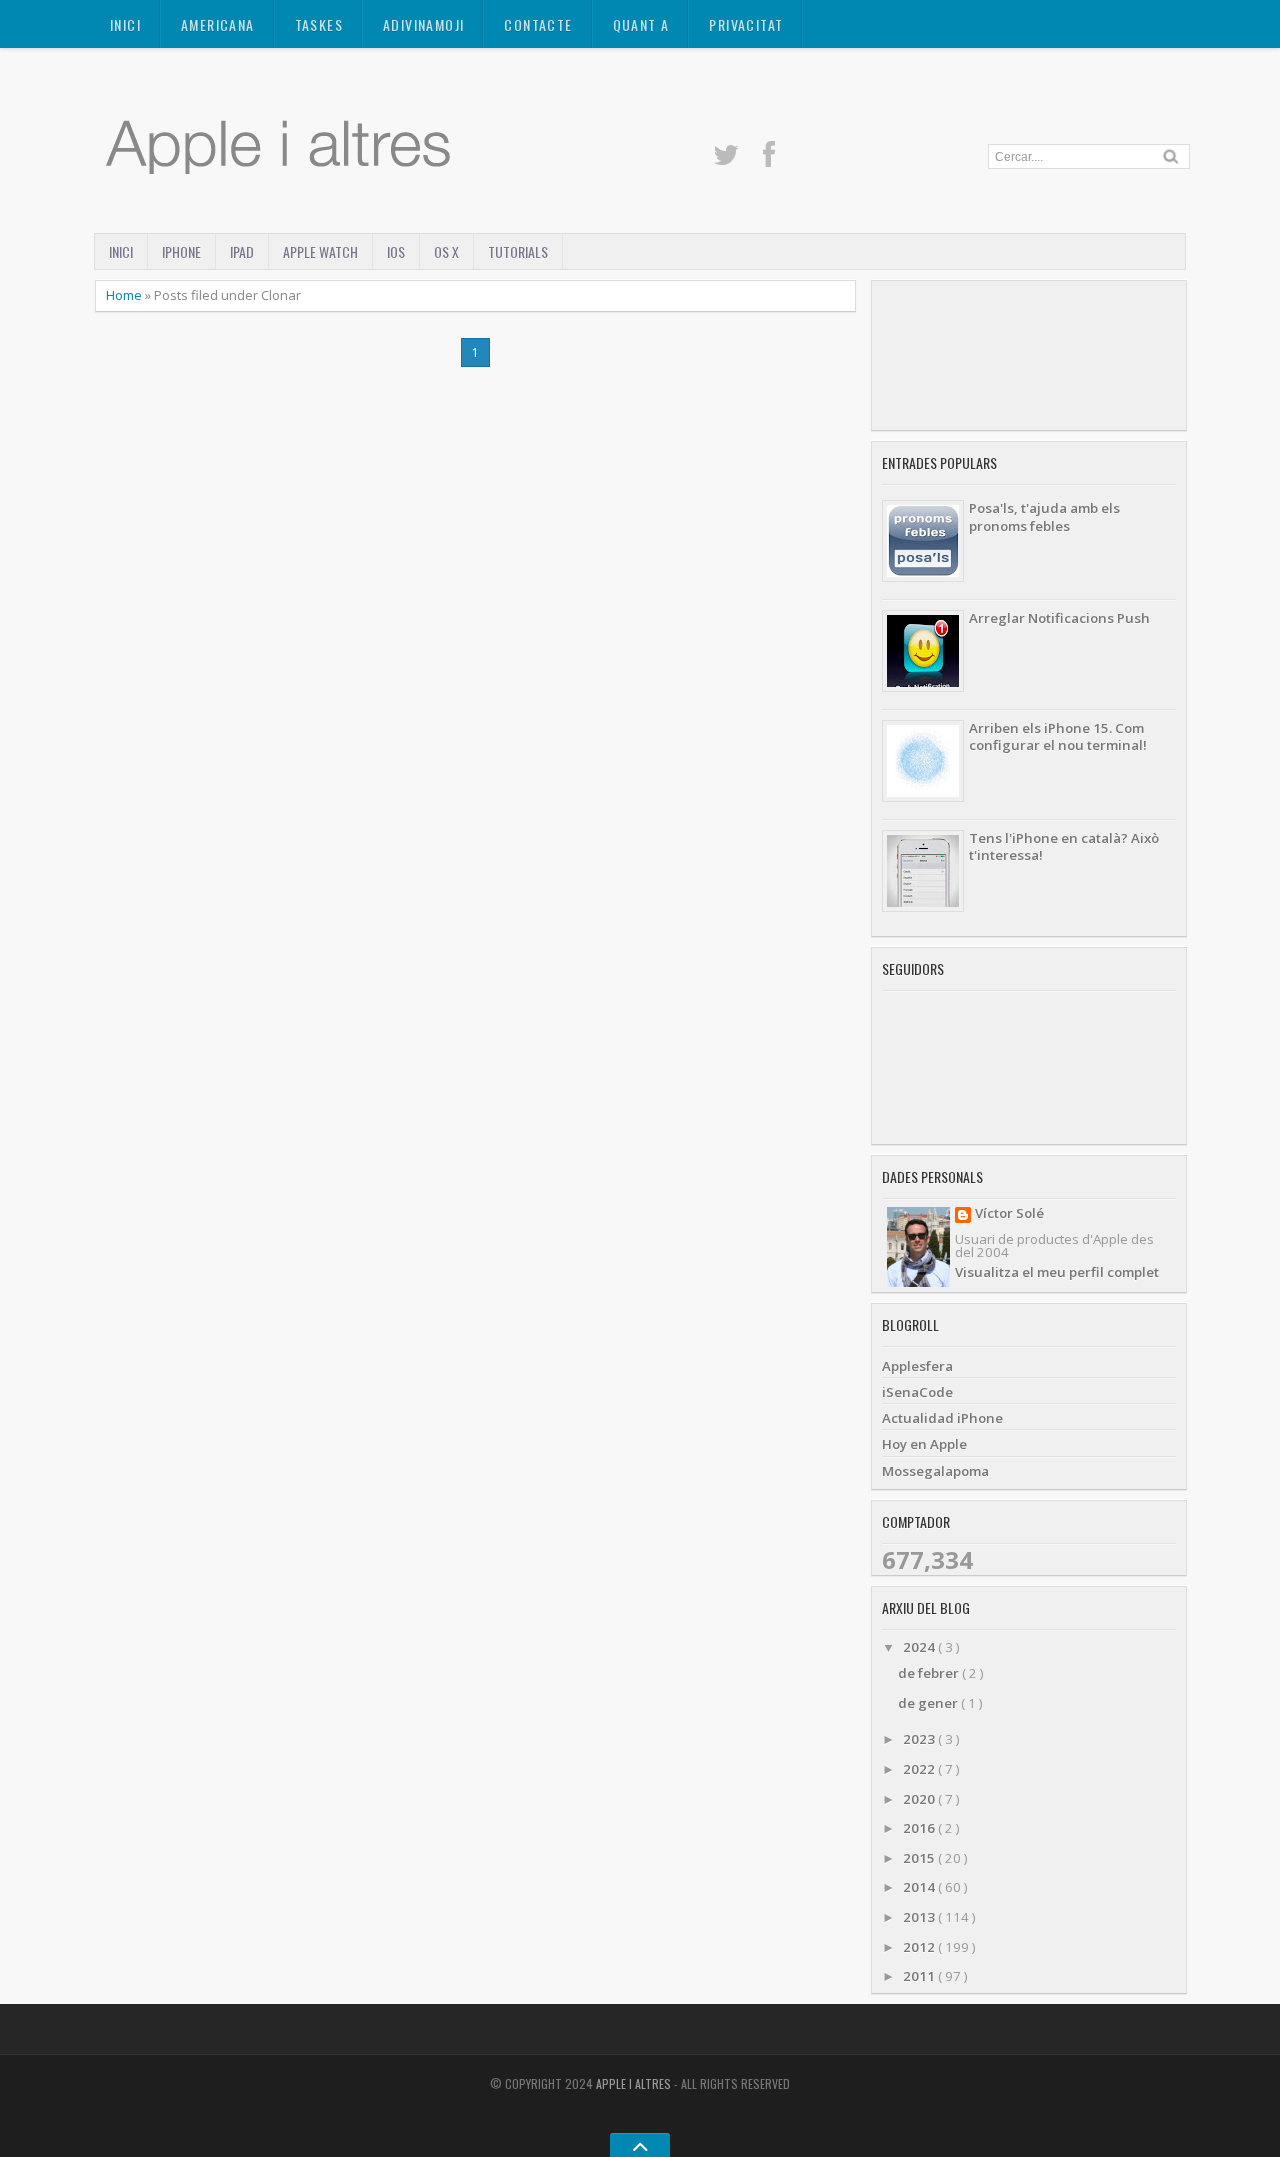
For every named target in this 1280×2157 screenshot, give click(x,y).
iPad (242, 251)
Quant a (641, 24)
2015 (920, 1858)
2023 (920, 1739)
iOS (396, 251)
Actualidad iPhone (942, 1418)
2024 (920, 1647)
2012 (920, 1947)
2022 (920, 1769)
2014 (920, 1887)
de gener (929, 1703)
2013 (920, 1917)
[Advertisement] (1029, 355)
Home (125, 295)
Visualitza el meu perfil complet (1057, 1272)
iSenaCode (917, 1392)
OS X (446, 251)
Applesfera (917, 1366)
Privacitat (746, 24)
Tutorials (518, 251)
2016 (920, 1828)
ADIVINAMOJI (423, 24)
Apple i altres (635, 2083)
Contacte (538, 24)
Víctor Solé (1009, 1214)
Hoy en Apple (924, 1444)
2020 (920, 1799)
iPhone (181, 251)
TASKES (319, 24)
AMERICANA (218, 24)
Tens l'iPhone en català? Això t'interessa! (1064, 846)
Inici (125, 24)
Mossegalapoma (935, 1471)
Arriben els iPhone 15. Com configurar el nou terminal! (1058, 736)
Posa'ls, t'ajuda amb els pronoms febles (1044, 516)
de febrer (930, 1673)
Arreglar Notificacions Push (1059, 618)
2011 (920, 1976)
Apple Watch (320, 251)
